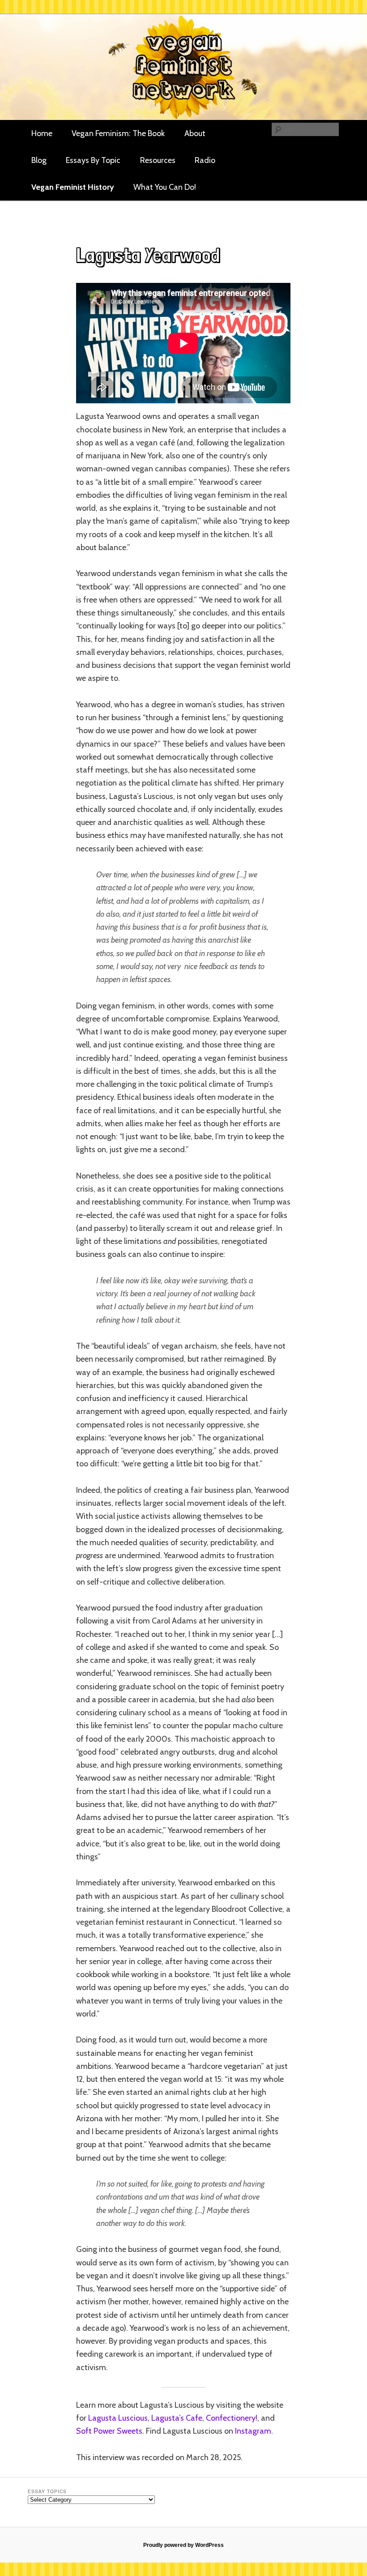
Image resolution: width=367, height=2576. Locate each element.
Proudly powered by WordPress (183, 2545)
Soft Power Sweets (109, 2431)
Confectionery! (232, 2418)
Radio (205, 160)
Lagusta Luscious (118, 2418)
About (195, 133)
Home (42, 133)
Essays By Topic (93, 160)
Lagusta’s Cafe (177, 2418)
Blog (39, 160)
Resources (158, 160)
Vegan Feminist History (73, 187)
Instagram (253, 2431)
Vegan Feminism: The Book (118, 133)
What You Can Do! (165, 187)
